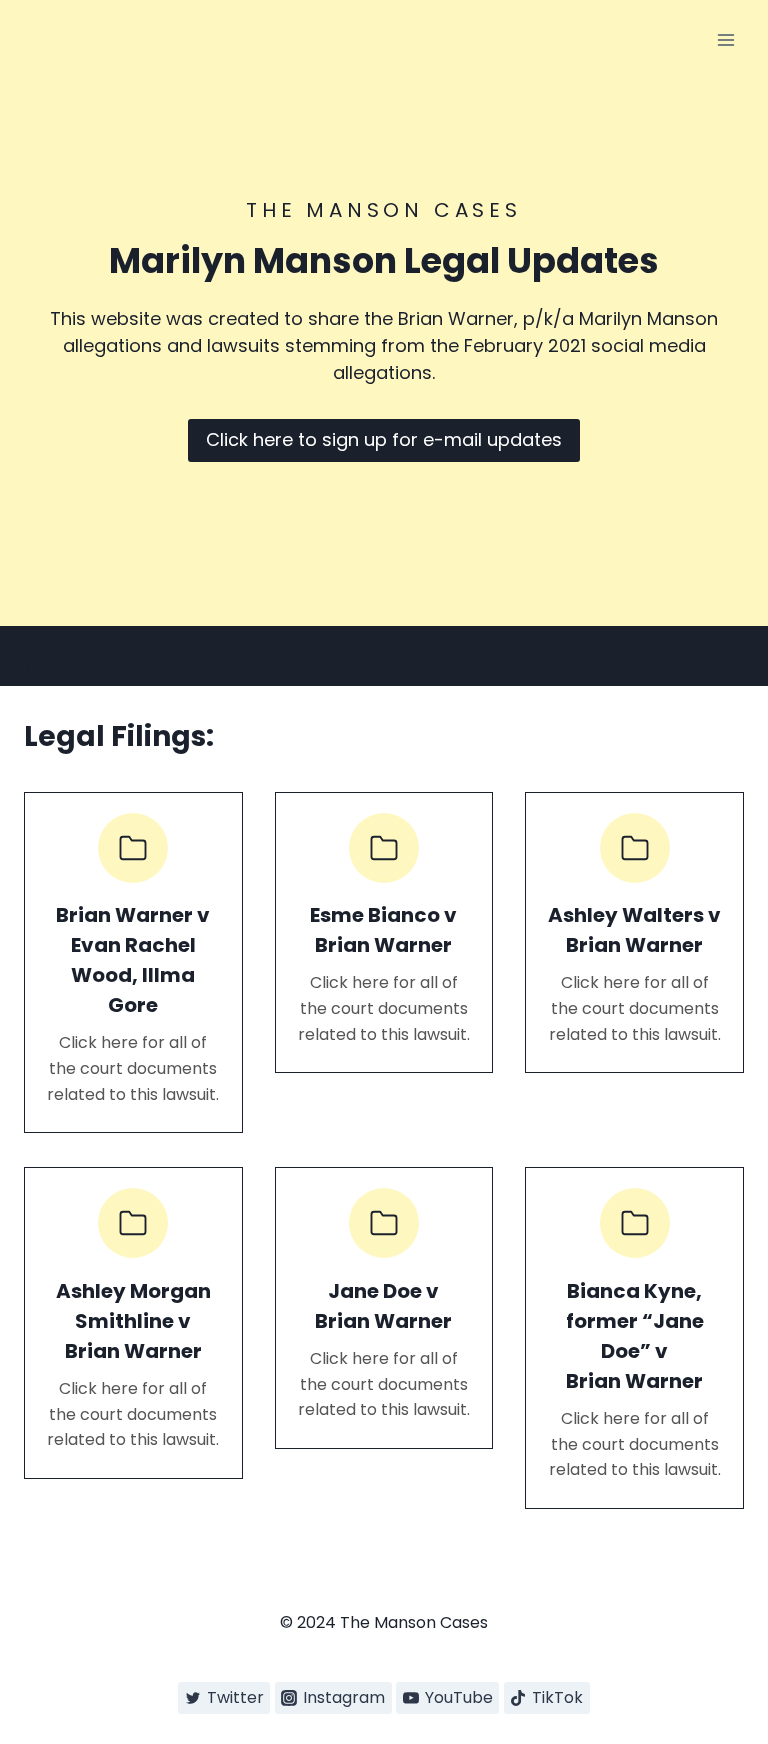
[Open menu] (725, 39)
